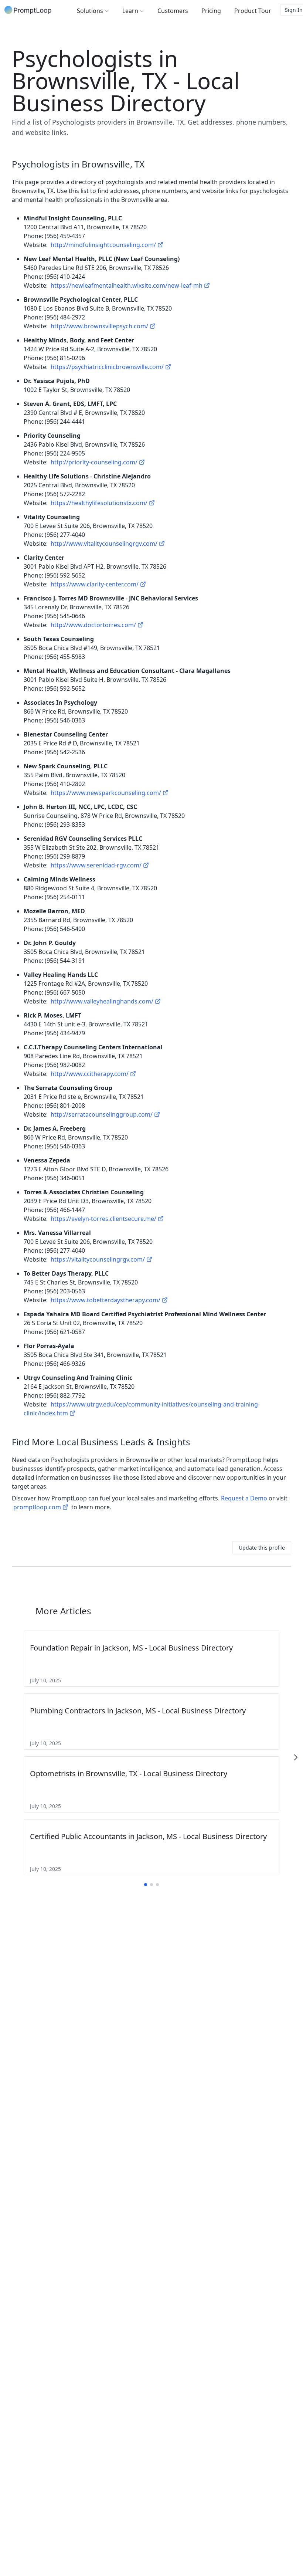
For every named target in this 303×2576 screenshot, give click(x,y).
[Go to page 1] (146, 1885)
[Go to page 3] (157, 1885)
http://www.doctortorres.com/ (93, 625)
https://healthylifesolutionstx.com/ (99, 503)
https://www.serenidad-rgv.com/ (96, 865)
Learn (130, 11)
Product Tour (253, 11)
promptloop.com (37, 1507)
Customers (173, 11)
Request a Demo (244, 1498)
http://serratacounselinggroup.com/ (102, 1114)
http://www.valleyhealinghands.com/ (102, 1001)
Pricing (211, 11)
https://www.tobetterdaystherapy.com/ (105, 1300)
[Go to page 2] (151, 1885)
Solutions (90, 11)
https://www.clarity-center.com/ (95, 584)
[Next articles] (296, 1757)
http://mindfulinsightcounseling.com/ (103, 245)
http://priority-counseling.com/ (94, 462)
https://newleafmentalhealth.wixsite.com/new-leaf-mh (127, 285)
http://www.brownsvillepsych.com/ (99, 326)
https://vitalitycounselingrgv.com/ (98, 1259)
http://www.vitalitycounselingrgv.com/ (104, 544)
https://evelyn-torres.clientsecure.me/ (103, 1219)
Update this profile (262, 1548)
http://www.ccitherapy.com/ (90, 1074)
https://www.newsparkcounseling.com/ (106, 793)
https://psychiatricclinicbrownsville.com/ (107, 367)
